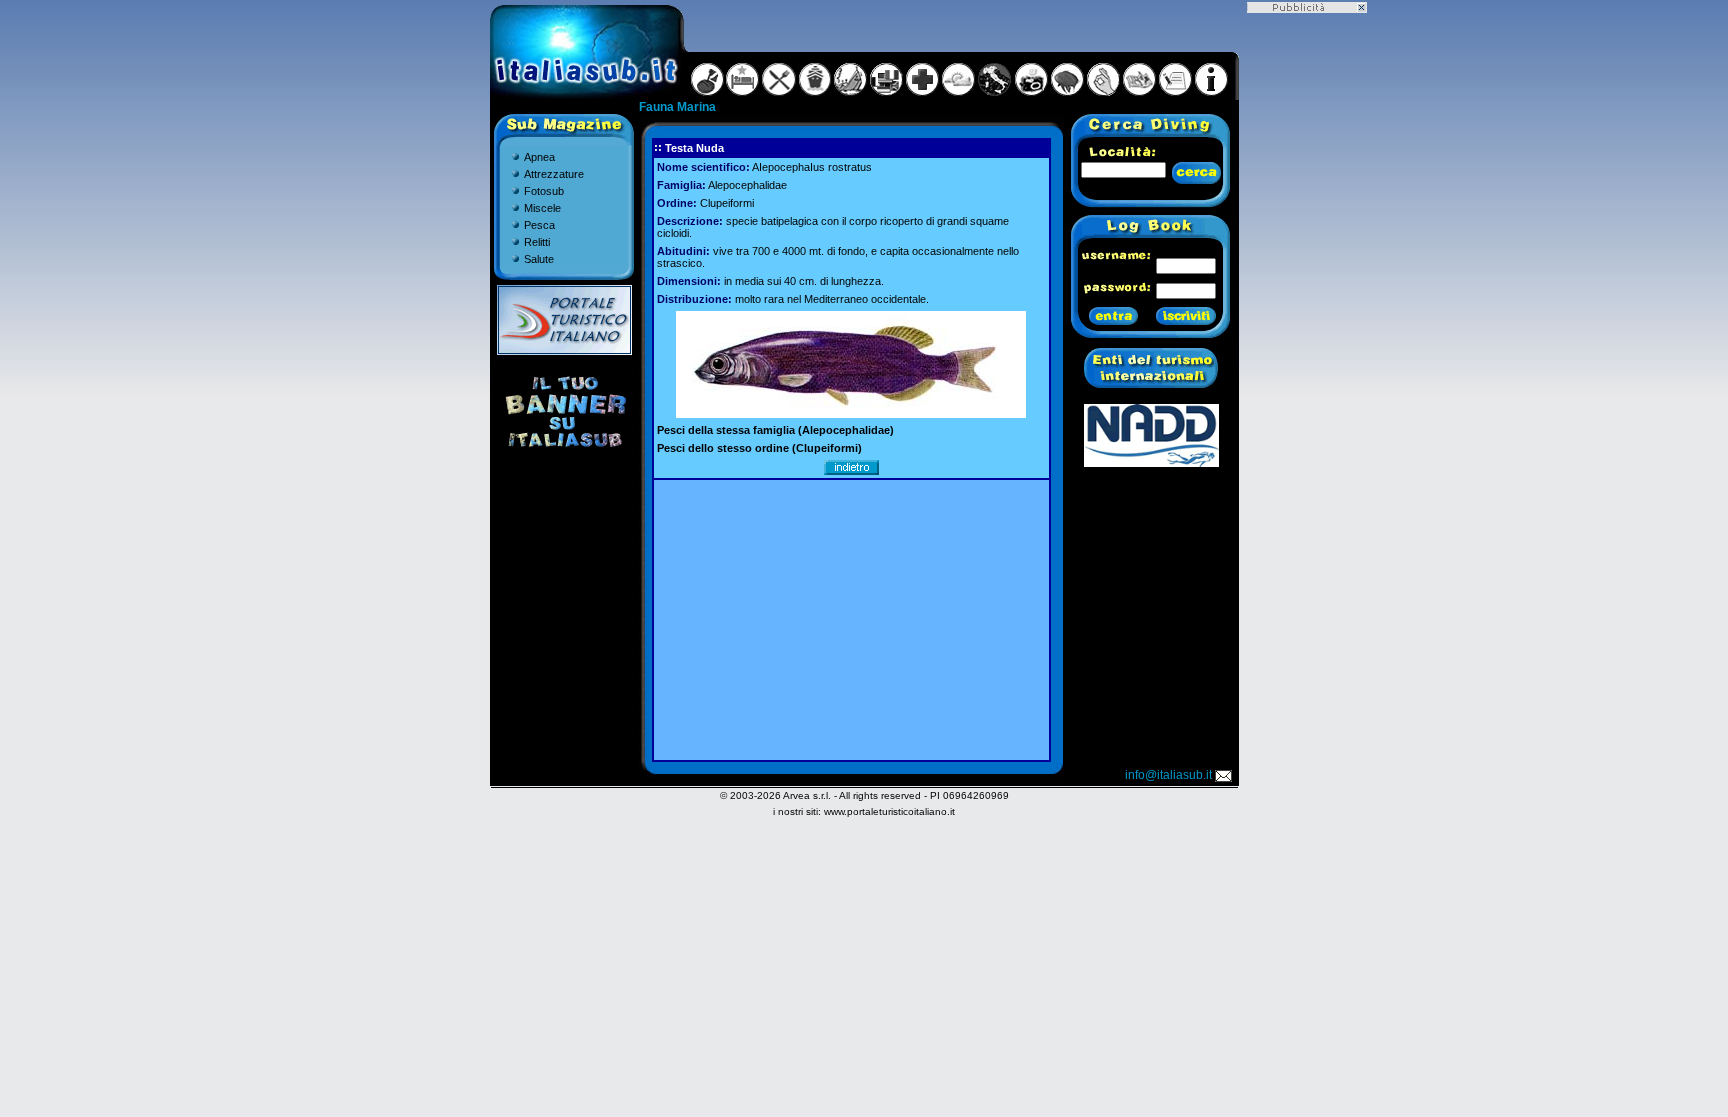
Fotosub (544, 191)
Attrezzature (554, 174)
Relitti (537, 242)
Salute (539, 259)
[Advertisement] (851, 620)
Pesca (539, 225)
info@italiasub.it (1168, 775)
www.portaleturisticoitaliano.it (889, 811)
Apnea (539, 157)
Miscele (542, 208)
